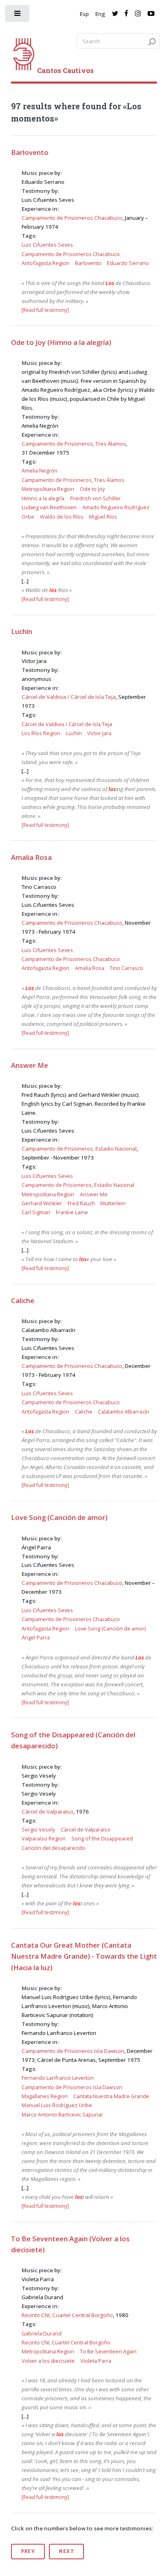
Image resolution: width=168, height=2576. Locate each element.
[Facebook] (126, 14)
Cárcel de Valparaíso (48, 1812)
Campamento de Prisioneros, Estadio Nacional (79, 1149)
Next (66, 2551)
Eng (100, 14)
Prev (28, 2551)
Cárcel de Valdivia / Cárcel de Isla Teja (69, 697)
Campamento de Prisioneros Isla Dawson (73, 2051)
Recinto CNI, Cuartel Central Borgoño (67, 2315)
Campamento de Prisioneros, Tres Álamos (74, 444)
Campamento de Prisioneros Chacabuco (72, 218)
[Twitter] (115, 14)
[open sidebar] (18, 15)
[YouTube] (151, 14)
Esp (84, 14)
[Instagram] (138, 14)
